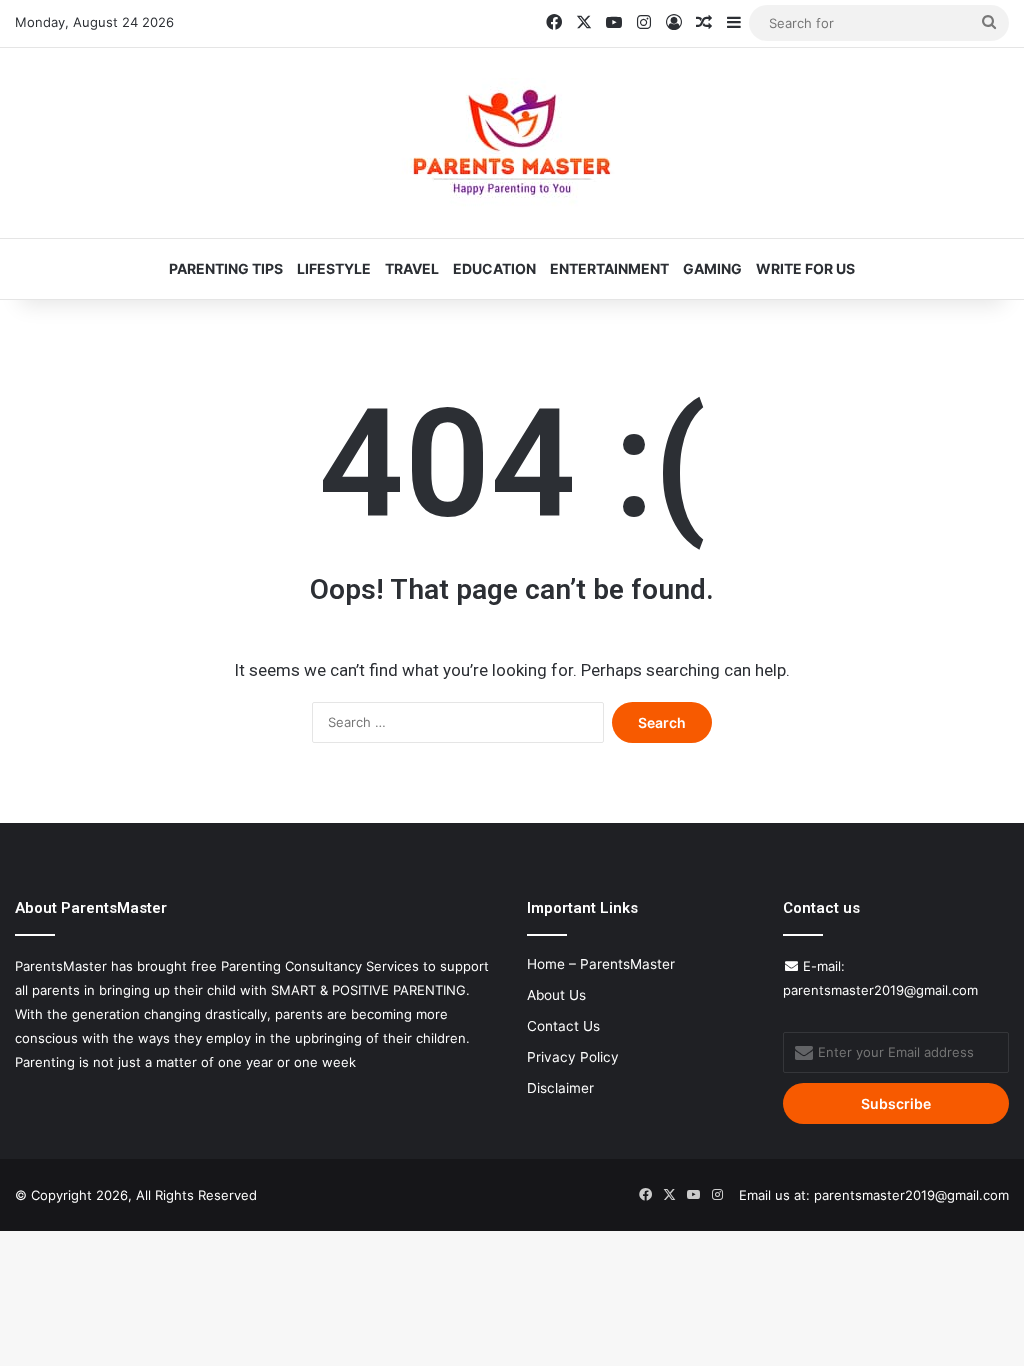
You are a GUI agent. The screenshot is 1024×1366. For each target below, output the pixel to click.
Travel (412, 268)
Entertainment (609, 268)
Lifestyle (334, 268)
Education (494, 268)
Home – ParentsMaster (601, 964)
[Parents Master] (512, 143)
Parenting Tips (226, 268)
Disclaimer (560, 1088)
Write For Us (805, 268)
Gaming (712, 268)
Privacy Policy (573, 1057)
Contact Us (563, 1026)
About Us (556, 995)
